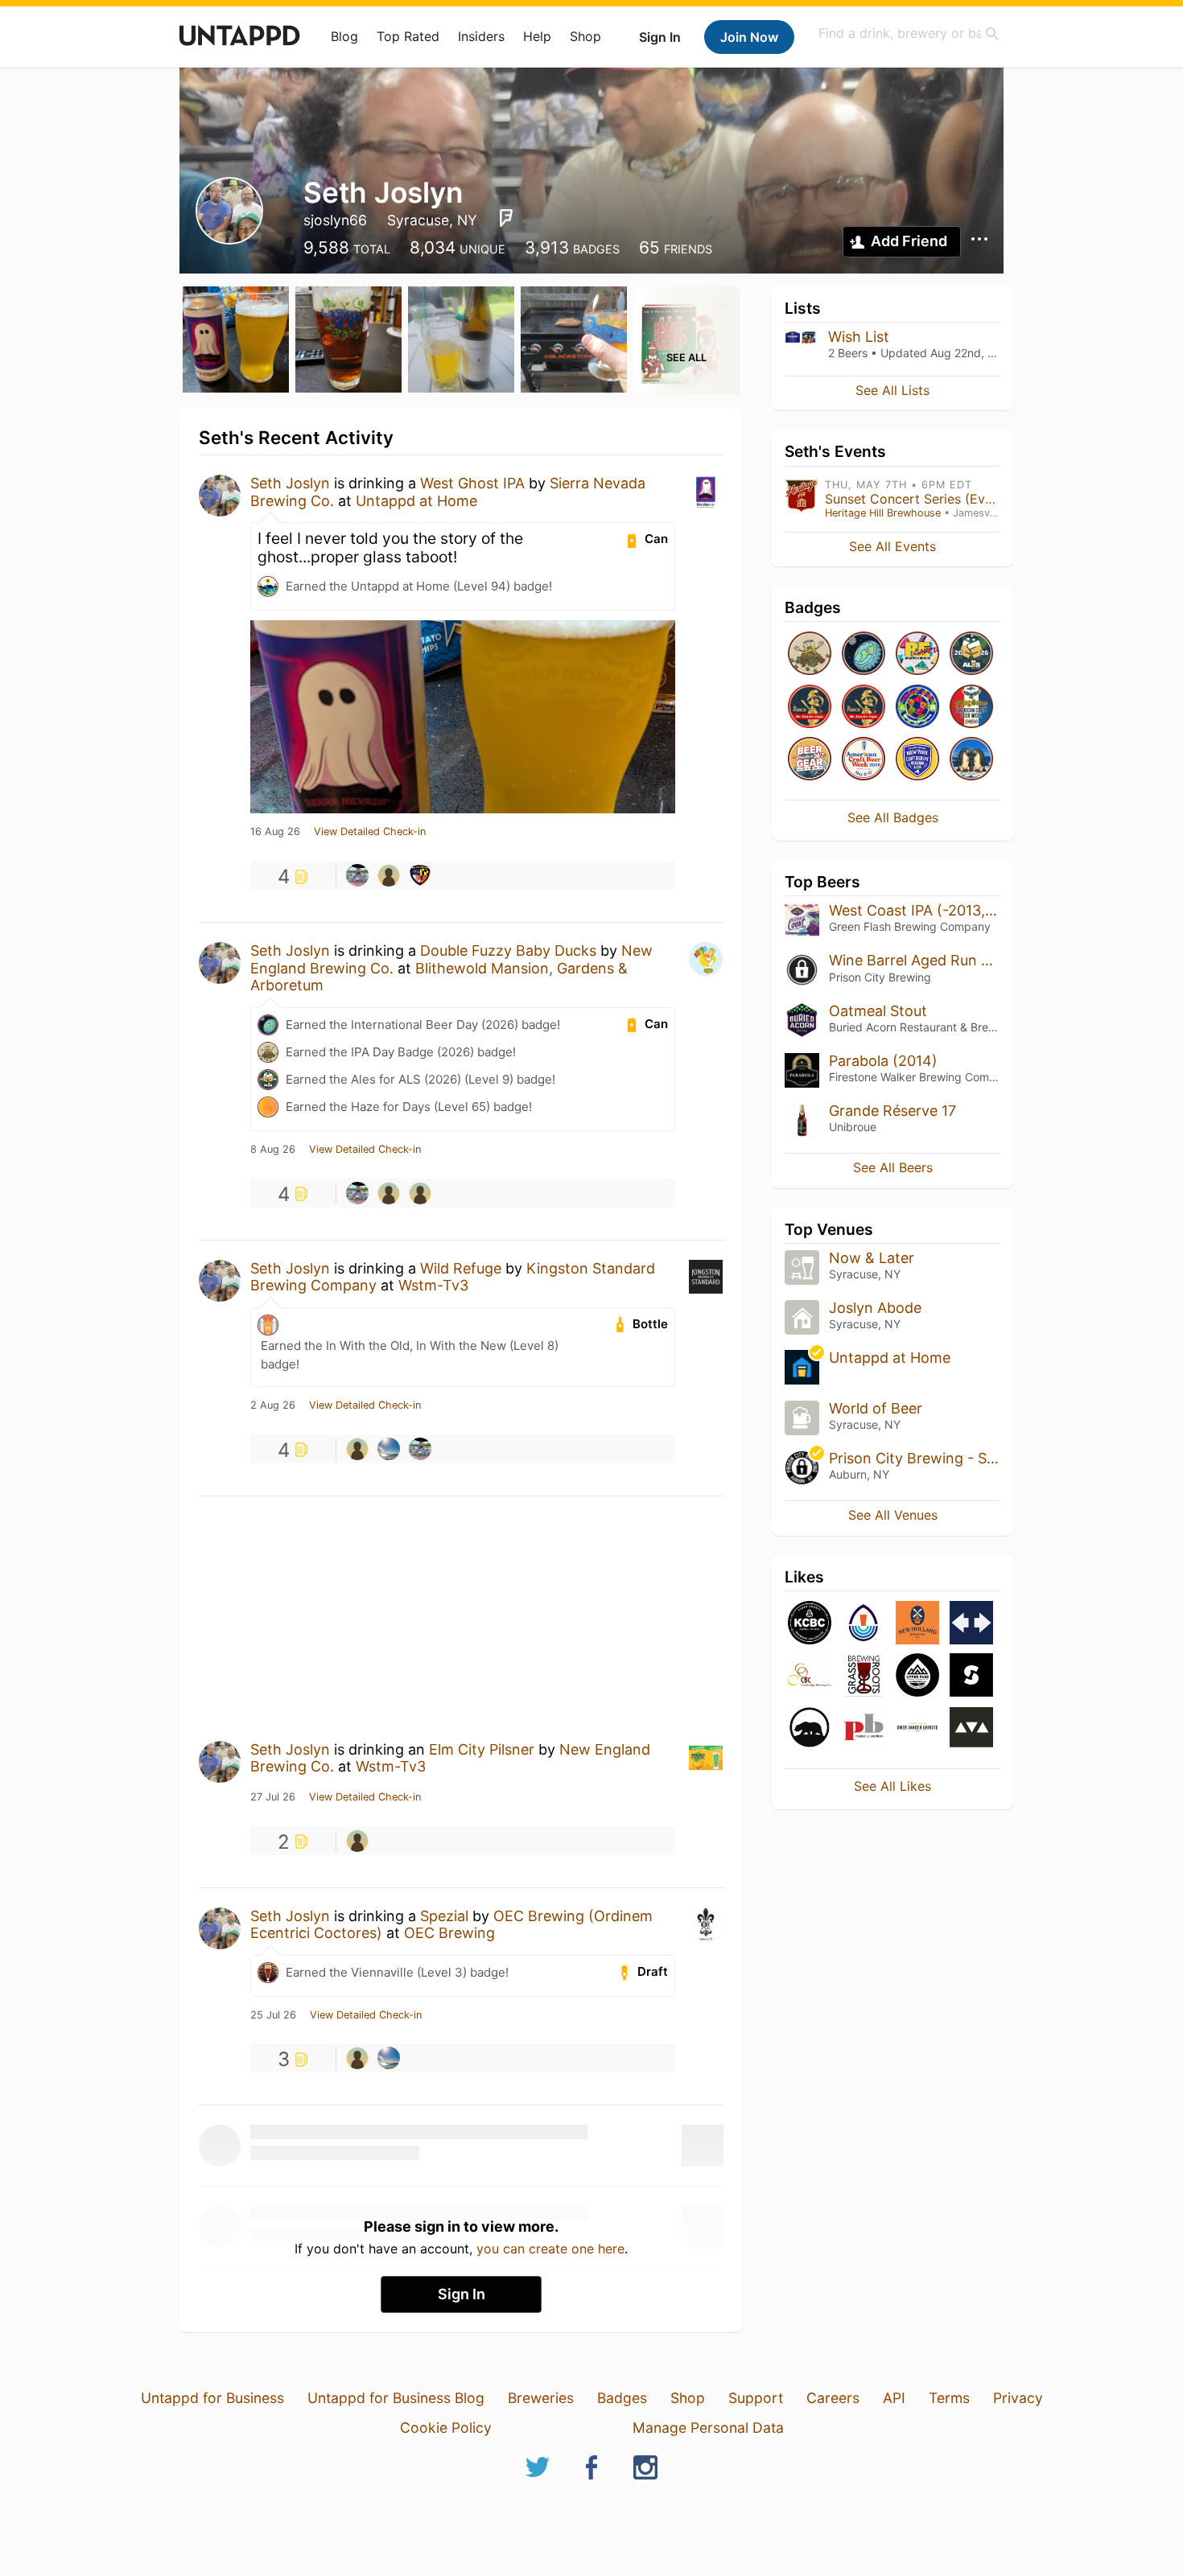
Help (537, 36)
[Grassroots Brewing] (864, 1676)
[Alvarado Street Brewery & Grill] (810, 1728)
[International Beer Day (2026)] (864, 654)
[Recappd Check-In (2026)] (917, 654)
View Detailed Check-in (370, 832)
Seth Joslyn (290, 483)
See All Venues (893, 1515)
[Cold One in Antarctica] (971, 760)
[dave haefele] (389, 1193)
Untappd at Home (416, 501)
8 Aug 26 (273, 1150)
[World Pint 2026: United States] (917, 708)
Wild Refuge (461, 1268)
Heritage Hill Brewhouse (883, 513)
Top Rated (408, 36)
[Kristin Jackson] (389, 1449)
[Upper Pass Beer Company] (917, 1676)
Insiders (481, 36)
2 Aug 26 (273, 1405)
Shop (585, 36)
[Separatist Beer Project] (971, 1676)
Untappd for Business (212, 2398)
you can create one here (550, 2249)
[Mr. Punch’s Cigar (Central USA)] (810, 708)
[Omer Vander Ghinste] (917, 1728)
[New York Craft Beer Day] (917, 760)
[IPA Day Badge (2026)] (810, 654)
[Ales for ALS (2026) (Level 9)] (971, 654)
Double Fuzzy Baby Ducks (508, 951)
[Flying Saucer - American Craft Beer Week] (971, 708)
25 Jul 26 (273, 2015)
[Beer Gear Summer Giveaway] (810, 760)
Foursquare (506, 218)
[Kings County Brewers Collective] (810, 1624)
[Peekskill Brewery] (864, 1728)
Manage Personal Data (708, 2428)
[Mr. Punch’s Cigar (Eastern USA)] (864, 708)
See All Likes (892, 1786)
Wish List (859, 337)
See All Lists (892, 390)
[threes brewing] (971, 1728)
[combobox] (909, 33)
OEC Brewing (449, 1933)
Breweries (541, 2398)
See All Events (892, 546)
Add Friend (909, 241)
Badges (622, 2398)
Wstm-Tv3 (433, 1285)
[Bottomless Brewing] (864, 1624)
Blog (344, 36)
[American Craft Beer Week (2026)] (864, 760)
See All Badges (893, 817)
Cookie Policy (446, 2428)
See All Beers (893, 1167)
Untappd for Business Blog (396, 2398)
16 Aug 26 (275, 832)
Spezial (444, 1916)
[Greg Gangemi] (357, 875)
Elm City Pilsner (482, 1749)
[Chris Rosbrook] (389, 875)
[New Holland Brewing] (917, 1624)
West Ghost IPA (472, 483)
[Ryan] (420, 875)
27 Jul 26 (273, 1797)
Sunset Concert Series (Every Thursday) (947, 499)
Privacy (1018, 2398)
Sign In (660, 37)
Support (756, 2398)
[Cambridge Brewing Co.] (810, 1676)
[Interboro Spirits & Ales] (971, 1624)
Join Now (749, 37)
